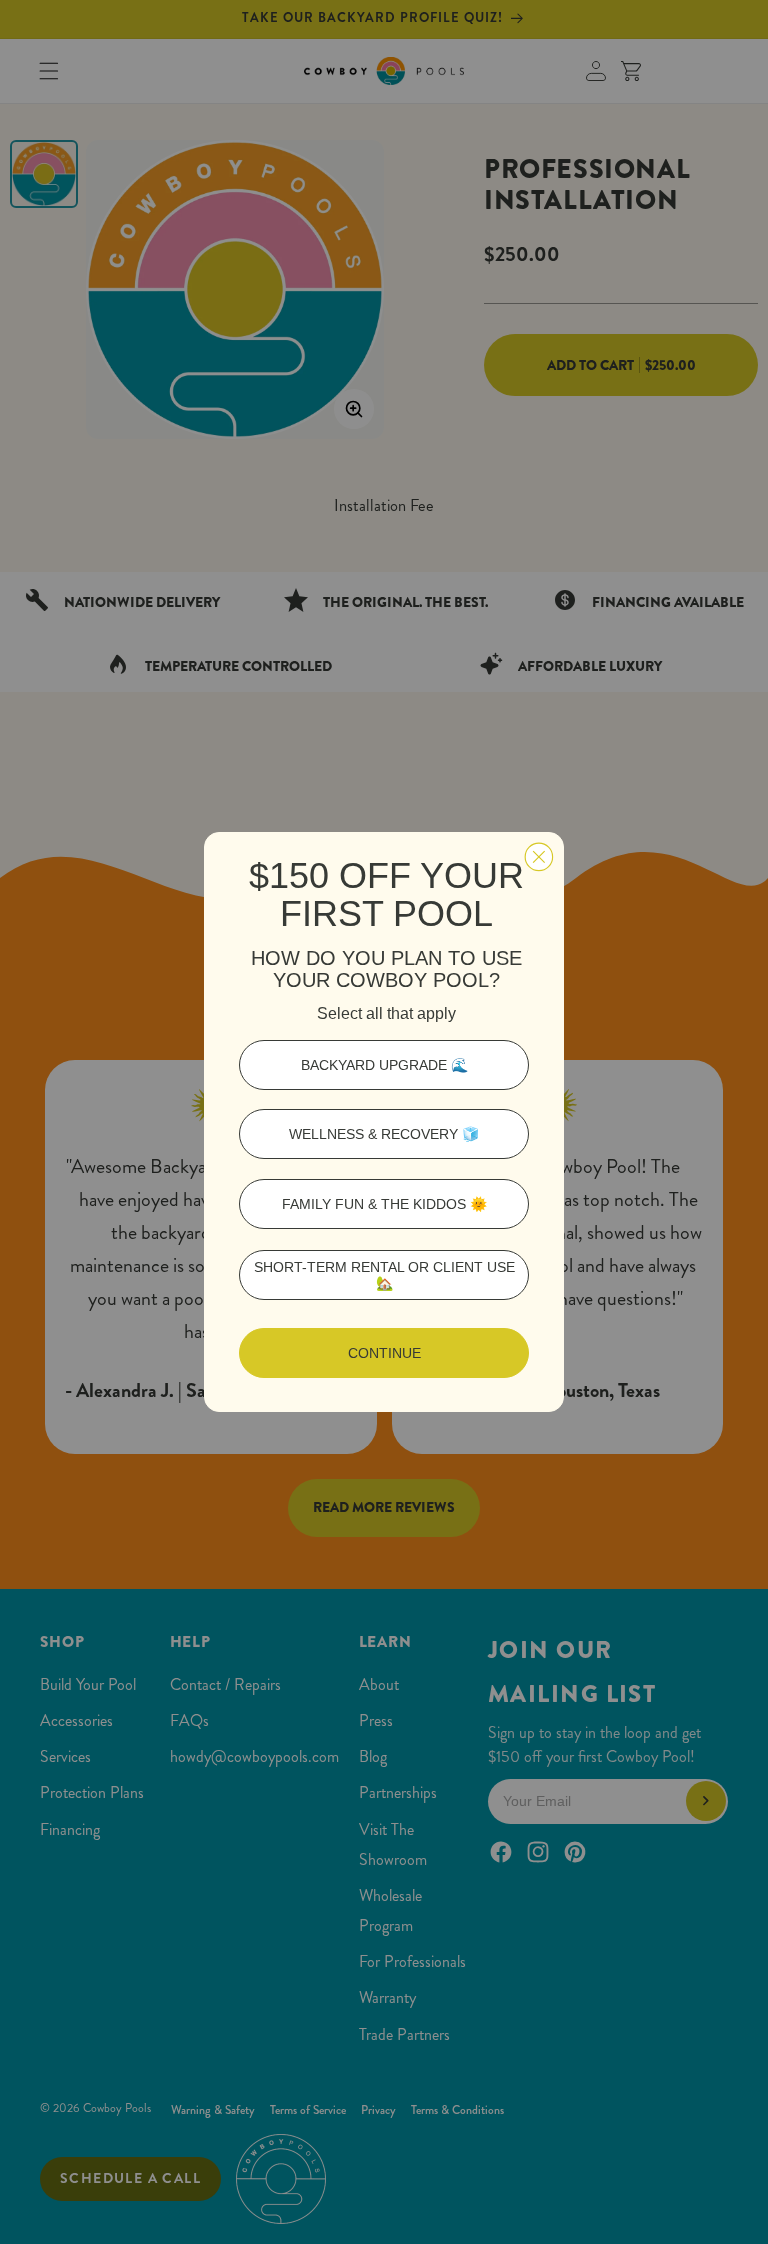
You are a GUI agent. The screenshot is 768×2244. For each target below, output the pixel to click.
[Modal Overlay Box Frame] (384, 1122)
